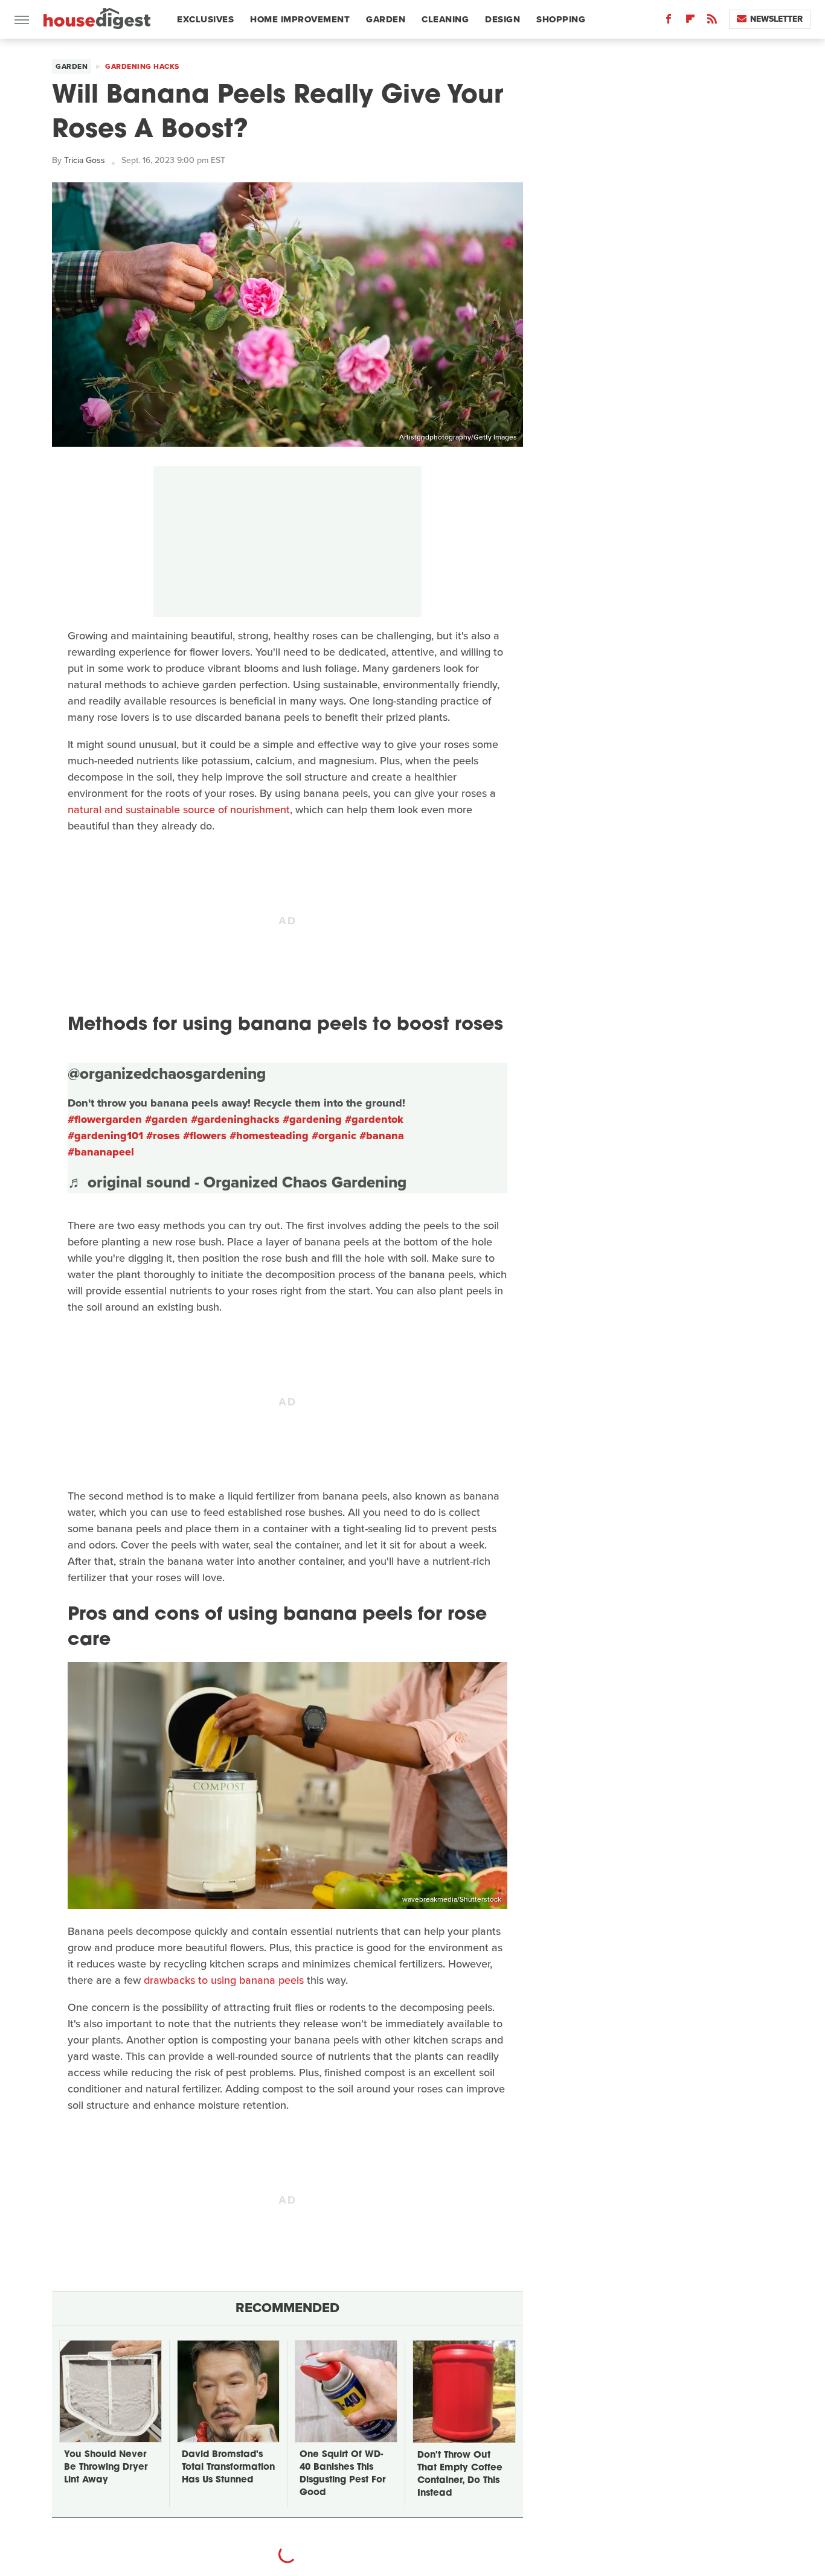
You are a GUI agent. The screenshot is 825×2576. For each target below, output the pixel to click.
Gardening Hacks (142, 66)
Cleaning (445, 19)
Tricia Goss (85, 160)
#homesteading (269, 1136)
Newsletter (776, 19)
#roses (163, 1136)
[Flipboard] (690, 21)
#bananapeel (101, 1152)
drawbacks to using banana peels (224, 1980)
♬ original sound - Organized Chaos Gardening (237, 1182)
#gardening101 (105, 1136)
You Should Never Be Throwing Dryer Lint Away (106, 2468)
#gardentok (374, 1119)
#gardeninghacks (235, 1119)
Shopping (561, 19)
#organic (334, 1136)
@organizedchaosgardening (167, 1073)
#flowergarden (105, 1119)
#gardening (312, 1119)
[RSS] (712, 21)
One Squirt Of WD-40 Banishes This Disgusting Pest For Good (342, 2474)
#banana (382, 1136)
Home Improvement (300, 19)
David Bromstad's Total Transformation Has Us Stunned (228, 2468)
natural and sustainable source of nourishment (179, 810)
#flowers (205, 1136)
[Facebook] (669, 21)
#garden (166, 1119)
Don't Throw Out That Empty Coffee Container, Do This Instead (460, 2475)
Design (502, 19)
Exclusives (205, 19)
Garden (386, 19)
